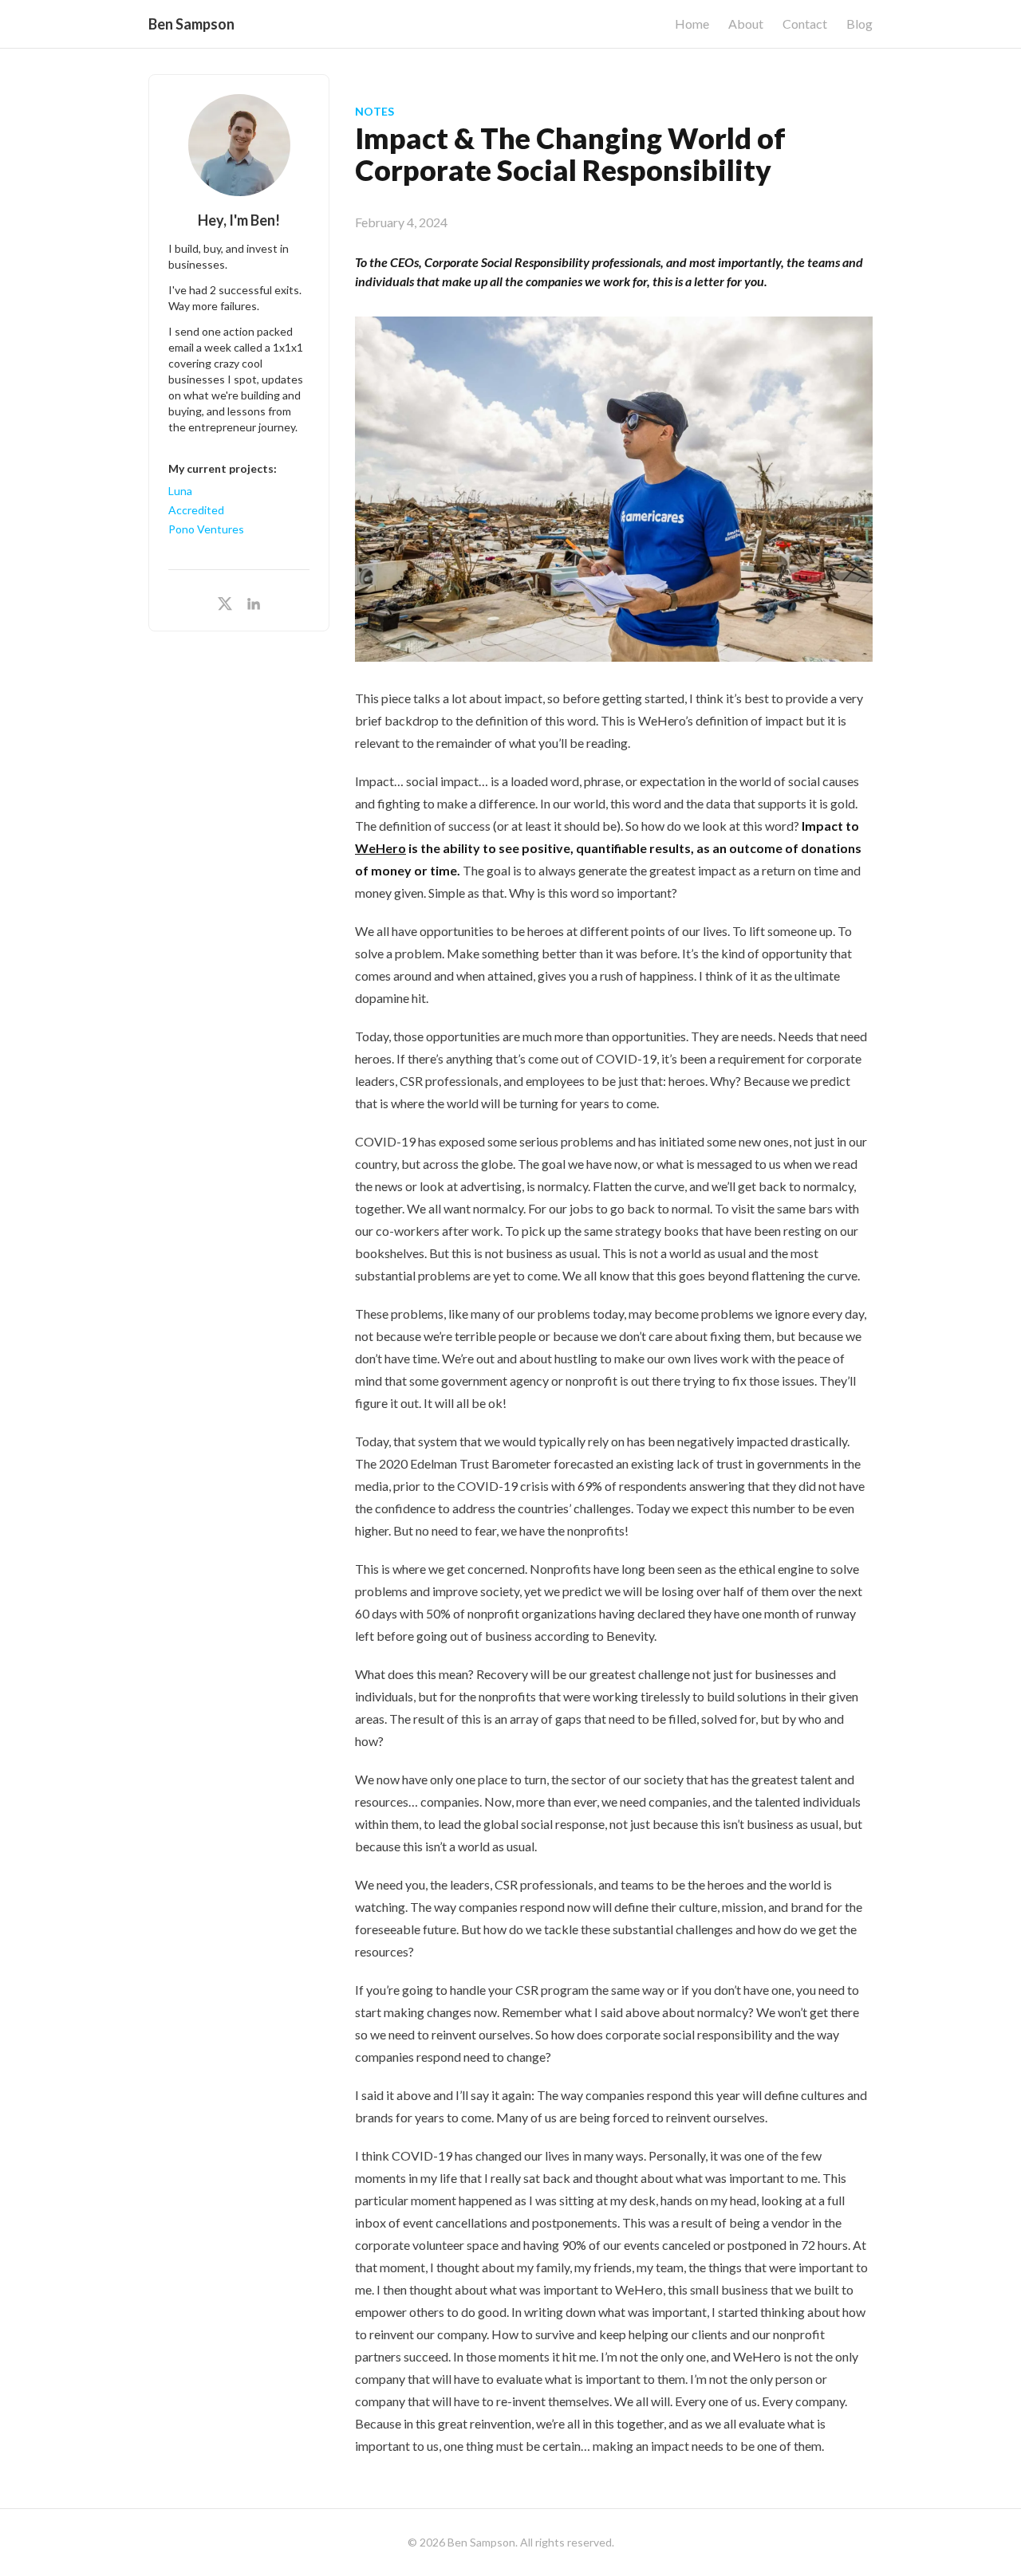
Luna (180, 491)
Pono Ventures (206, 529)
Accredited (196, 510)
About (746, 24)
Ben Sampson (191, 24)
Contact (805, 24)
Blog (859, 24)
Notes (375, 111)
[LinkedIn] (254, 604)
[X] (225, 604)
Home (692, 24)
